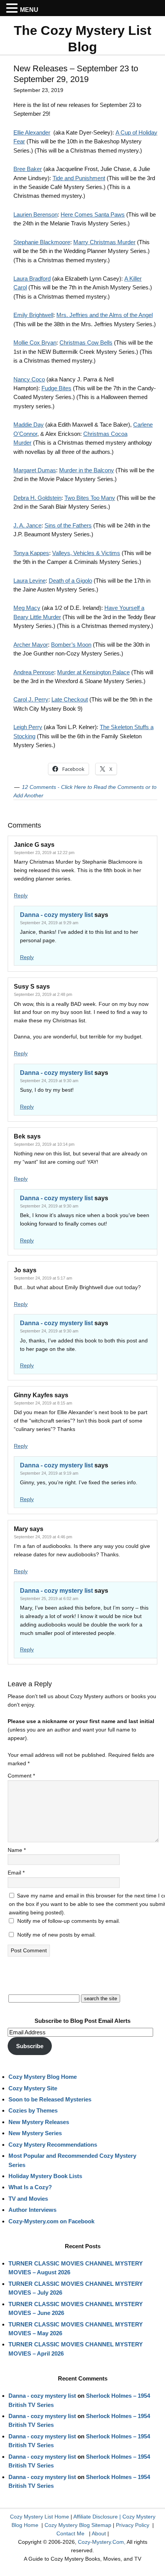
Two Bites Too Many (90, 498)
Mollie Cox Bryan (35, 343)
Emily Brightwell (33, 315)
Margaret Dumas (35, 470)
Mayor (39, 645)
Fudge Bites (56, 388)
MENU (29, 10)
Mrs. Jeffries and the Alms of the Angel (105, 315)
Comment (21, 1776)
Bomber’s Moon (71, 645)
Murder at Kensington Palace (93, 672)
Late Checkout (70, 699)
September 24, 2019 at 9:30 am (49, 1081)
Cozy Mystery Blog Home (43, 2077)
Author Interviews (32, 2210)
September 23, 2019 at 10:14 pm (44, 1144)
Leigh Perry (28, 727)
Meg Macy (27, 608)
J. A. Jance (27, 525)
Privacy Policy (133, 2525)
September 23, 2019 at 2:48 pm (43, 994)
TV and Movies (28, 2199)
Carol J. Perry (31, 699)
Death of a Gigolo (70, 581)
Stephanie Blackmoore (42, 242)
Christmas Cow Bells (86, 343)
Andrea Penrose (34, 672)
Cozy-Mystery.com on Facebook (51, 2221)
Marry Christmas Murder (104, 242)
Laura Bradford (32, 278)
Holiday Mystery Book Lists (45, 2176)
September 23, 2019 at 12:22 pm (44, 853)
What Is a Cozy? (30, 2187)
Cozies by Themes (33, 2110)
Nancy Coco (29, 379)
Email (16, 1873)
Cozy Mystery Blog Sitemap (78, 2525)
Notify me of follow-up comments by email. (69, 1921)
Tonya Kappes (31, 553)
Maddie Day (29, 425)
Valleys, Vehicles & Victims (86, 553)
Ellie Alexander (32, 132)
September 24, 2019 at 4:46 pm (43, 1537)
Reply (21, 895)
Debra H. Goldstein (37, 498)
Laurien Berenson (35, 214)
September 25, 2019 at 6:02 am (49, 1598)
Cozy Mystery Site (33, 2088)
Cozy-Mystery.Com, (102, 2542)
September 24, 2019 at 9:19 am (49, 1473)
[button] (13, 8)
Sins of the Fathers (68, 525)
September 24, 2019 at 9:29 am (49, 923)
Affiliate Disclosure (96, 2517)
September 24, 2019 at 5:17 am (43, 1278)
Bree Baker (28, 169)
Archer (22, 645)
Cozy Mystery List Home (40, 2517)
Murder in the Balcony (87, 470)
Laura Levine (30, 581)
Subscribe (30, 2046)
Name (17, 1850)
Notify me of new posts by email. (57, 1935)
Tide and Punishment (79, 178)
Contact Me (70, 2533)
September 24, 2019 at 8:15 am (43, 1403)
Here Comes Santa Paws (93, 214)
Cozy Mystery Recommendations (53, 2145)
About (99, 2533)
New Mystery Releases (39, 2122)
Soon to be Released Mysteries (50, 2099)
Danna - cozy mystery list (56, 915)
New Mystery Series (35, 2133)
